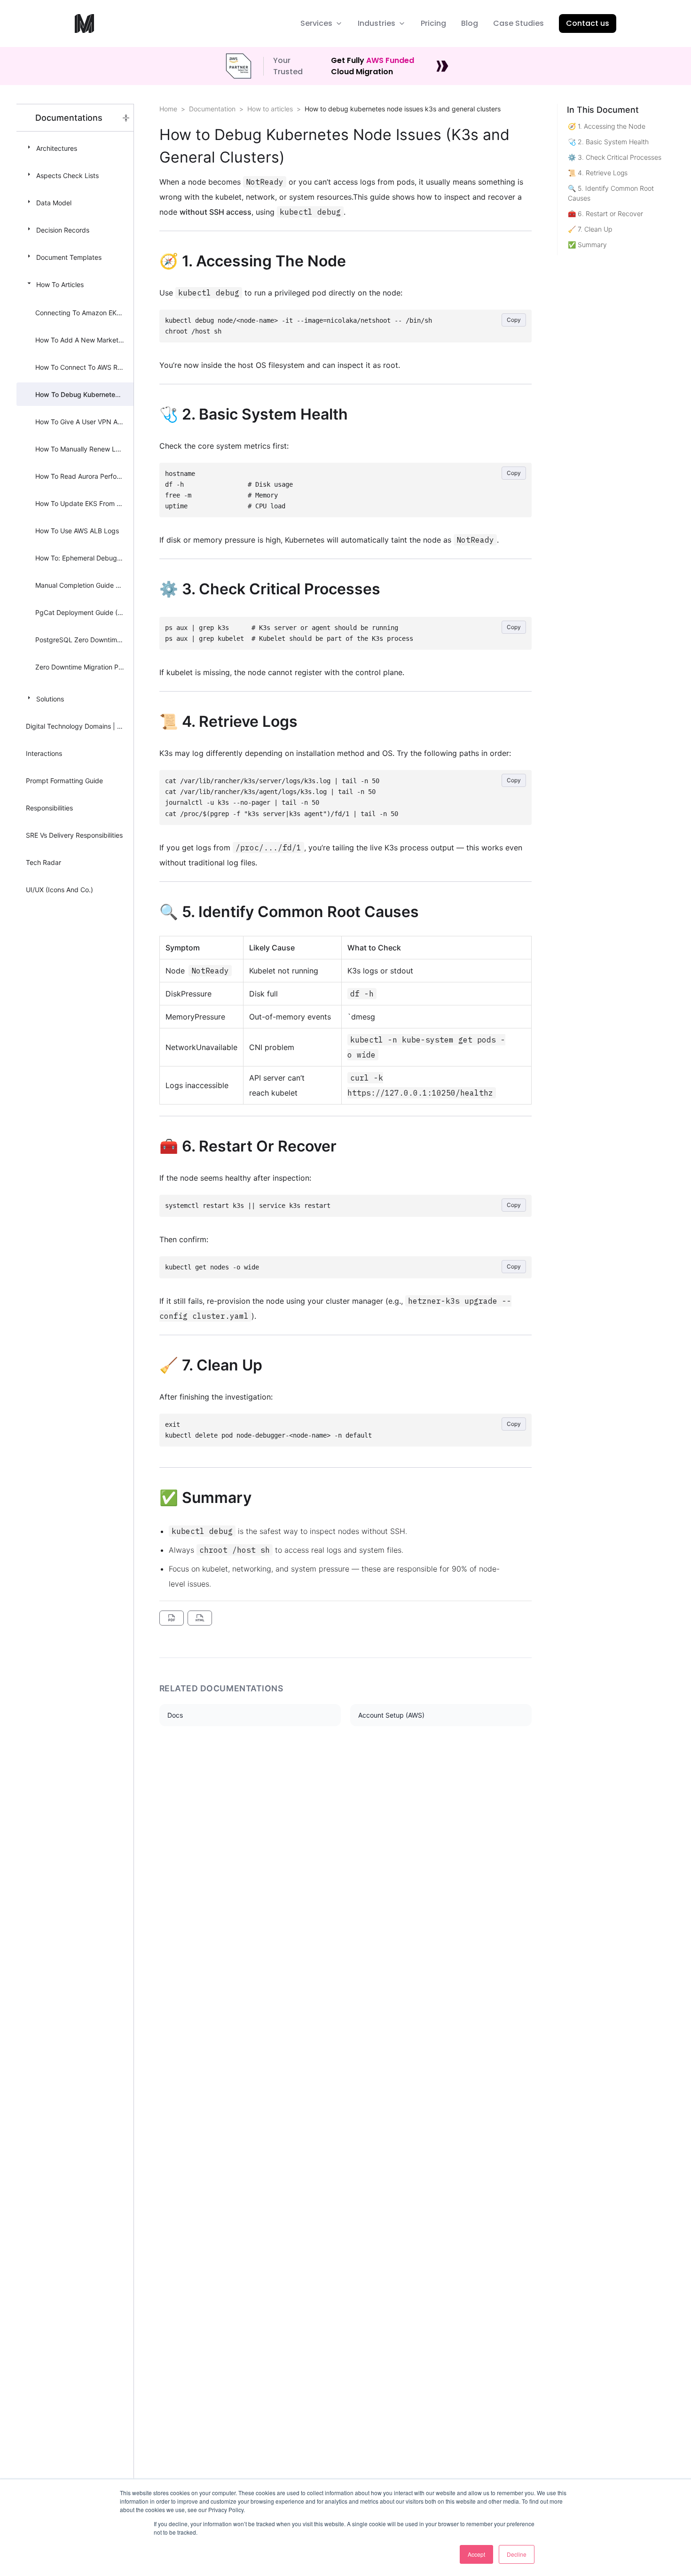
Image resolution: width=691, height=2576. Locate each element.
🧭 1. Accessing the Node (607, 126)
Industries (377, 23)
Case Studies (518, 23)
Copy (514, 320)
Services (316, 23)
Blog (470, 23)
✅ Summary (587, 245)
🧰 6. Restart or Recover (605, 214)
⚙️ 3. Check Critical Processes (615, 157)
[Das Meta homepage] (84, 23)
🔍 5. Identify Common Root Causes (611, 193)
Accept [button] (476, 2554)
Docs (175, 1715)
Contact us (588, 23)
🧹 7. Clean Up (590, 229)
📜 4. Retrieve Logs (598, 173)
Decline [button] (517, 2554)
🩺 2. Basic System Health (608, 142)
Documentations (69, 118)
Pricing (433, 23)
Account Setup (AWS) (391, 1715)
